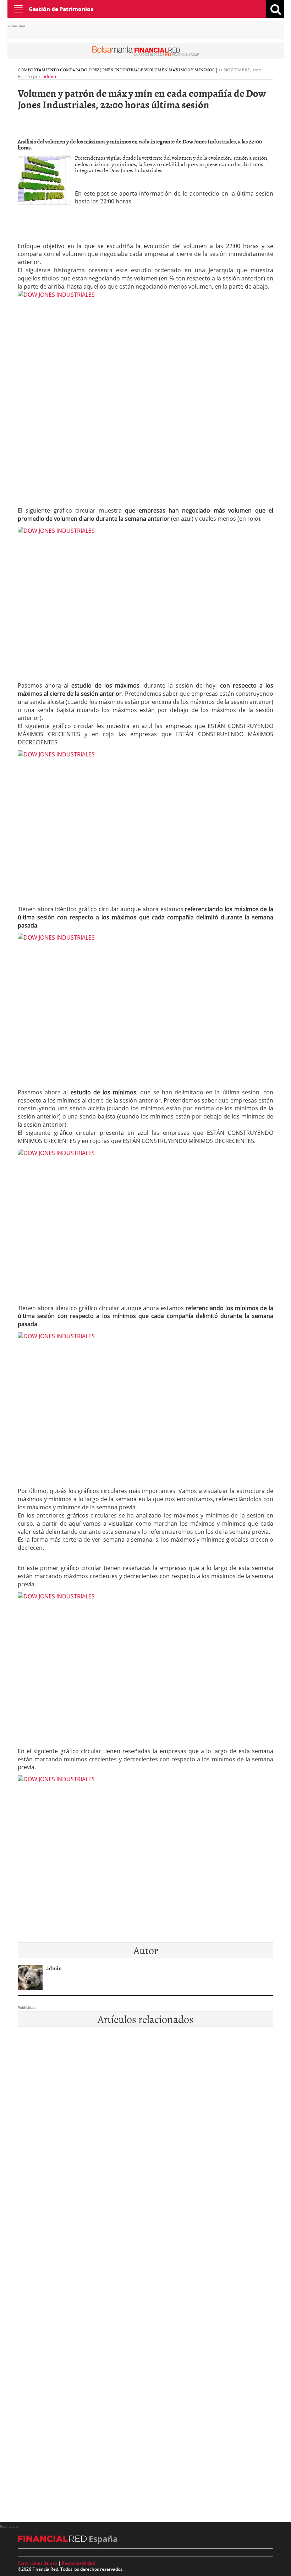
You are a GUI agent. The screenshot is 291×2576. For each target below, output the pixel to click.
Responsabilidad (78, 2563)
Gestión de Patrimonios (61, 9)
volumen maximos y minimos (180, 70)
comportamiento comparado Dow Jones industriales (82, 70)
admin (49, 76)
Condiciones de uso (37, 2563)
